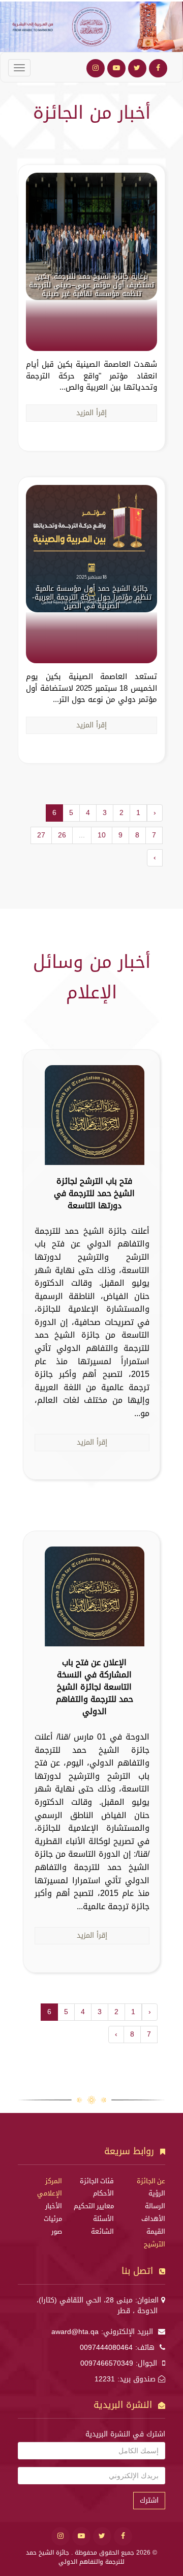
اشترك (149, 2500)
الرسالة (155, 2206)
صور (57, 2232)
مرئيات (53, 2219)
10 (102, 835)
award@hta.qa (75, 2332)
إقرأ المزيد (91, 413)
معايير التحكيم (94, 2206)
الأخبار (54, 2206)
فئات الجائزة (97, 2181)
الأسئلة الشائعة (102, 2225)
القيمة (156, 2232)
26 (62, 835)
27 (41, 835)
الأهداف (153, 2219)
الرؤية (157, 2193)
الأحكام (103, 2193)
